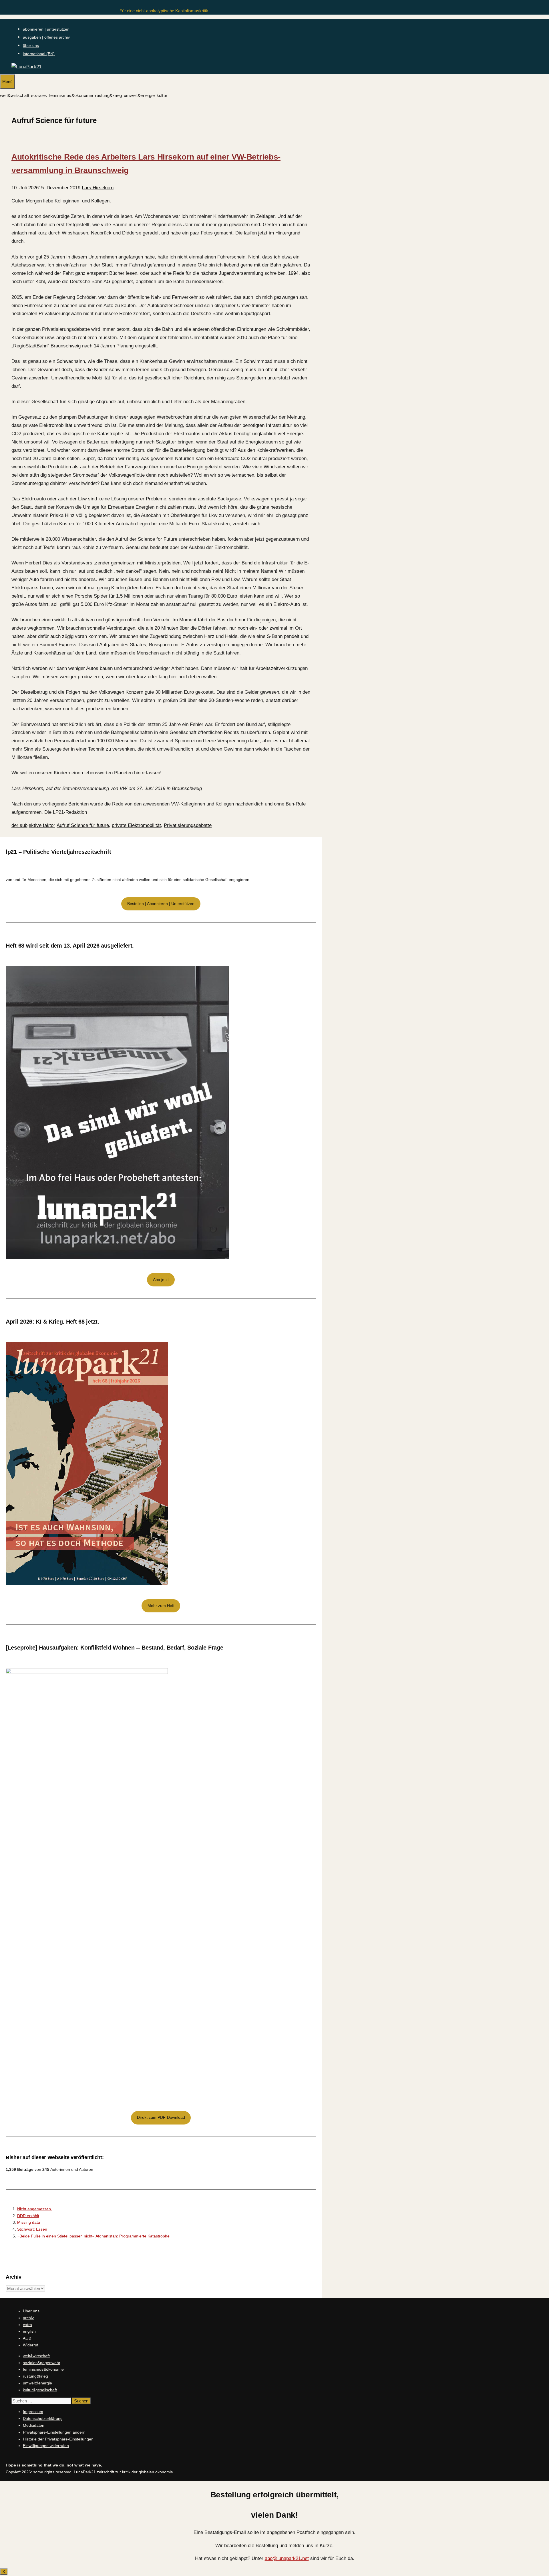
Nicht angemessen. (35, 2209)
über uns (31, 45)
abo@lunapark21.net (287, 2558)
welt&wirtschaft (15, 95)
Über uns (31, 2311)
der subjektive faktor (33, 825)
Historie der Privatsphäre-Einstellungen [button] (58, 2439)
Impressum (33, 2412)
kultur (162, 95)
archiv (28, 2318)
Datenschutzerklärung (43, 2418)
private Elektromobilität (136, 825)
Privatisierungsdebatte (188, 825)
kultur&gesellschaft (40, 2390)
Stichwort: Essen (32, 2229)
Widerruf (31, 2345)
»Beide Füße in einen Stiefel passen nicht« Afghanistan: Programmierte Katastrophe (93, 2236)
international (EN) (39, 54)
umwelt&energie (139, 95)
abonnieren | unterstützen (46, 29)
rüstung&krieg (108, 95)
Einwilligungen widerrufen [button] (46, 2446)
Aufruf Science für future (83, 825)
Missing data (29, 2222)
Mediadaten (34, 2425)
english (29, 2331)
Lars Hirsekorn (98, 188)
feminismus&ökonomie (71, 95)
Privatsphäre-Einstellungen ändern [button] (54, 2432)
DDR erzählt (28, 2216)
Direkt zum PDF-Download (161, 2117)
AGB (27, 2338)
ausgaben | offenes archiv (46, 37)
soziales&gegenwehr (42, 2363)
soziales (39, 95)
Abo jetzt (161, 1280)
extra (27, 2325)
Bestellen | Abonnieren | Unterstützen (161, 904)
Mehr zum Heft (161, 1606)
